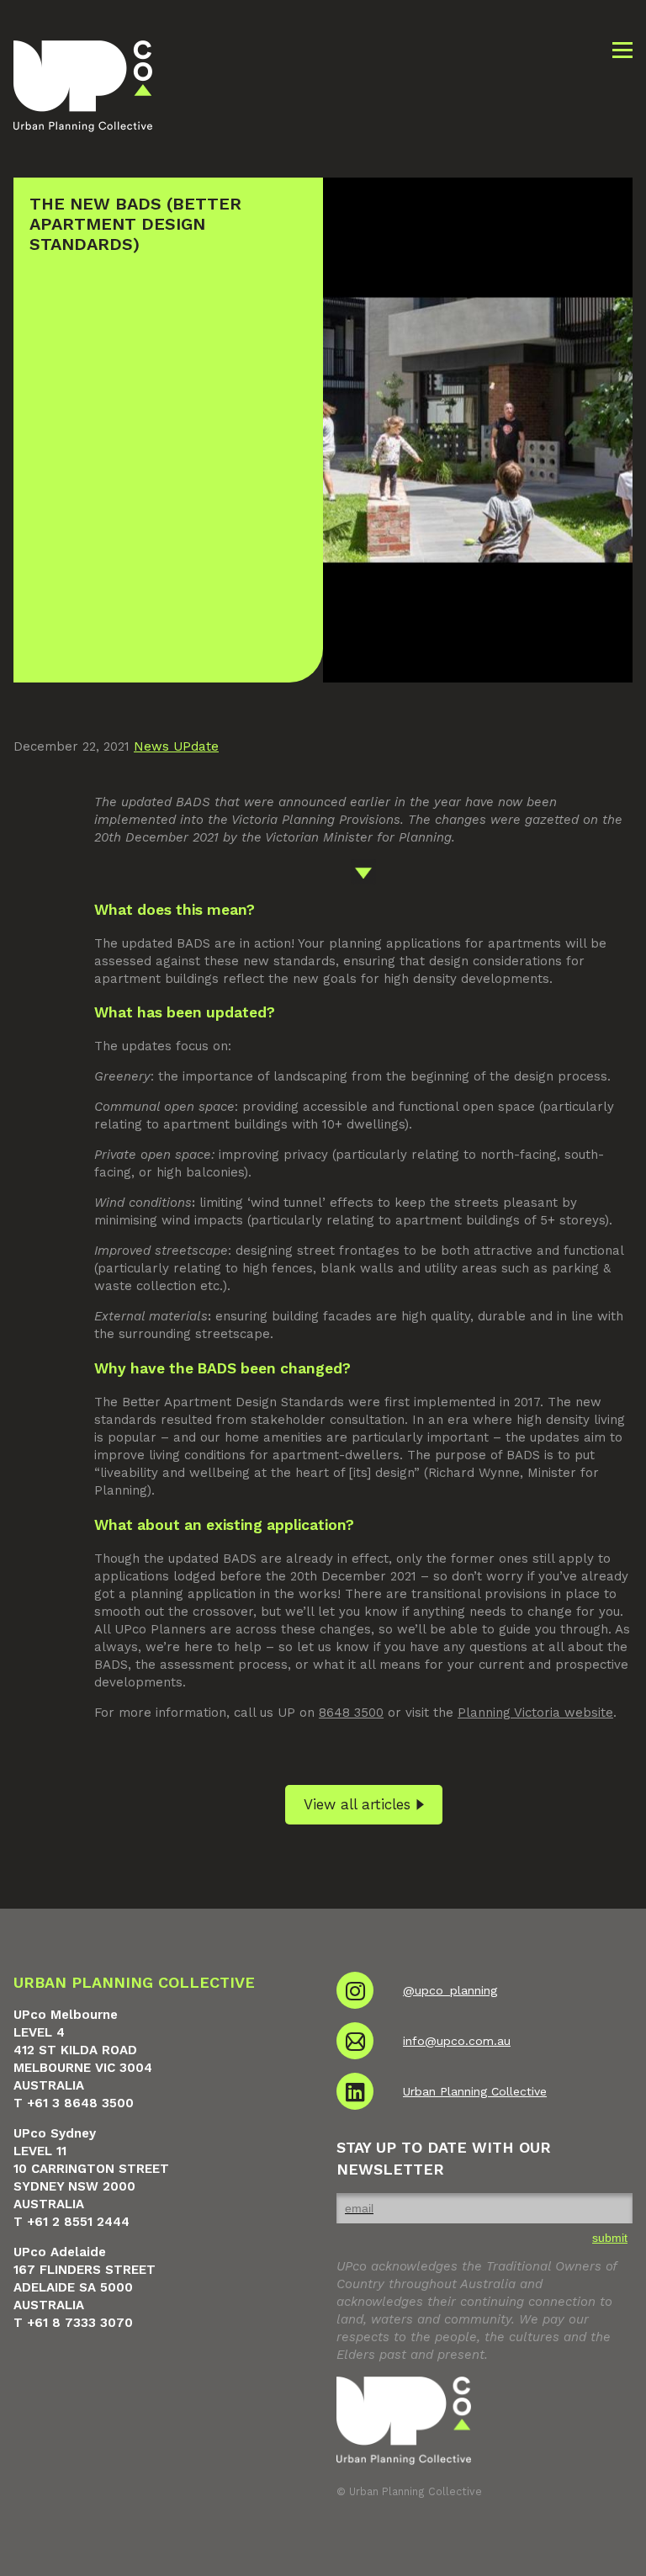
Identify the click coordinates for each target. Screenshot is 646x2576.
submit (610, 2238)
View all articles (357, 1804)
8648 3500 (351, 1713)
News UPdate (176, 746)
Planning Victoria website (535, 1713)
